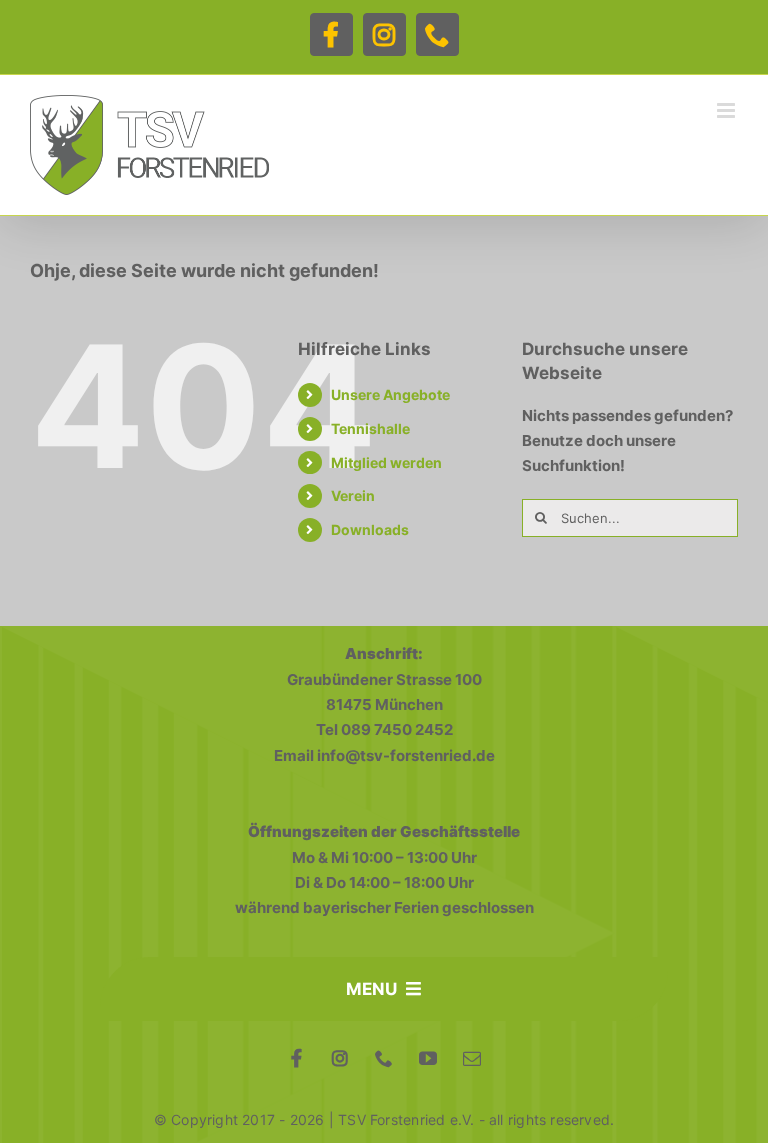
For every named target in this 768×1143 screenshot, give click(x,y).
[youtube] (428, 1058)
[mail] (472, 1058)
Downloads (370, 529)
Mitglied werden (386, 462)
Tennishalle (370, 428)
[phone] (384, 1058)
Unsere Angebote (390, 394)
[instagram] (340, 1058)
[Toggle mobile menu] (727, 110)
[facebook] (296, 1058)
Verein (353, 495)
